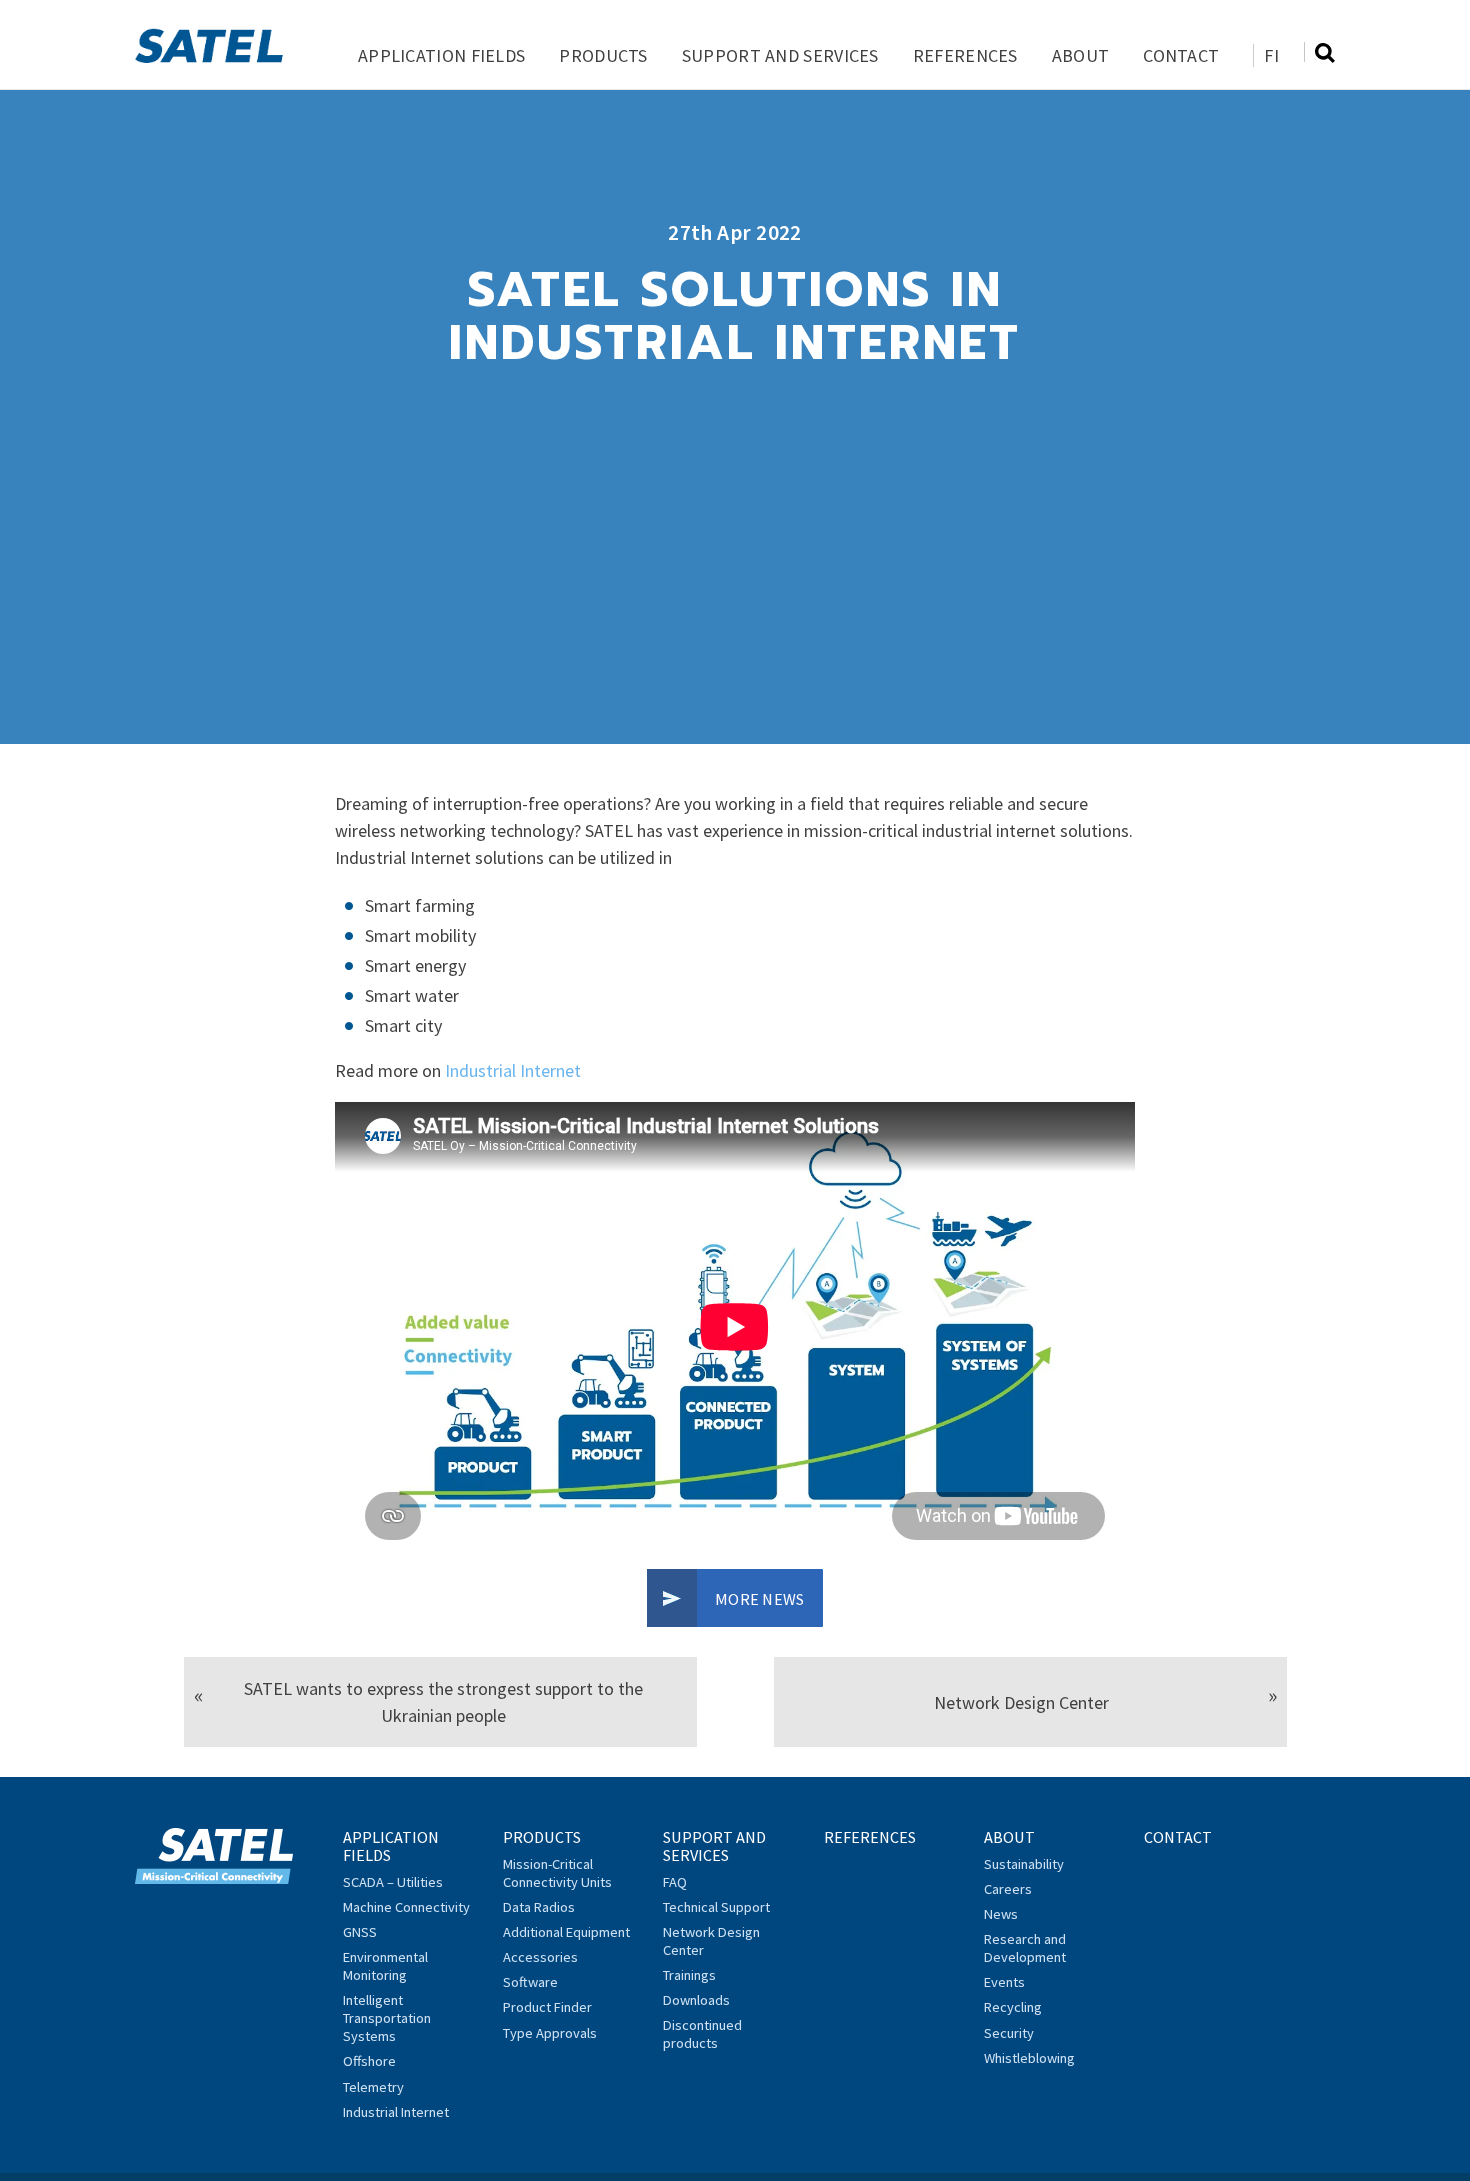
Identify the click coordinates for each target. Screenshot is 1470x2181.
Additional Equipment (566, 1932)
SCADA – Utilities (393, 1882)
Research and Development (1025, 1948)
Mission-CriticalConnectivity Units (557, 1873)
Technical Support (716, 1907)
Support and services (780, 55)
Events (1004, 1982)
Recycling (1013, 2007)
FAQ (675, 1882)
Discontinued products (702, 2034)
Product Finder (547, 2007)
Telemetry (373, 2087)
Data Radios (539, 1907)
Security (1009, 2033)
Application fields (441, 55)
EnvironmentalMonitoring (385, 1966)
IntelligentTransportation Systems (387, 2018)
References (965, 55)
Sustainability (1024, 1864)
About (1081, 55)
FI (1271, 55)
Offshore (369, 2061)
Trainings (689, 1975)
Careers (1008, 1889)
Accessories (540, 1957)
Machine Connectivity (406, 1907)
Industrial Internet (513, 1070)
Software (530, 1982)
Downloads (696, 2000)
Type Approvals (550, 2033)
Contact (1181, 55)
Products (603, 55)
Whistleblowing (1029, 2058)
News (1001, 1914)
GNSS (360, 1932)
